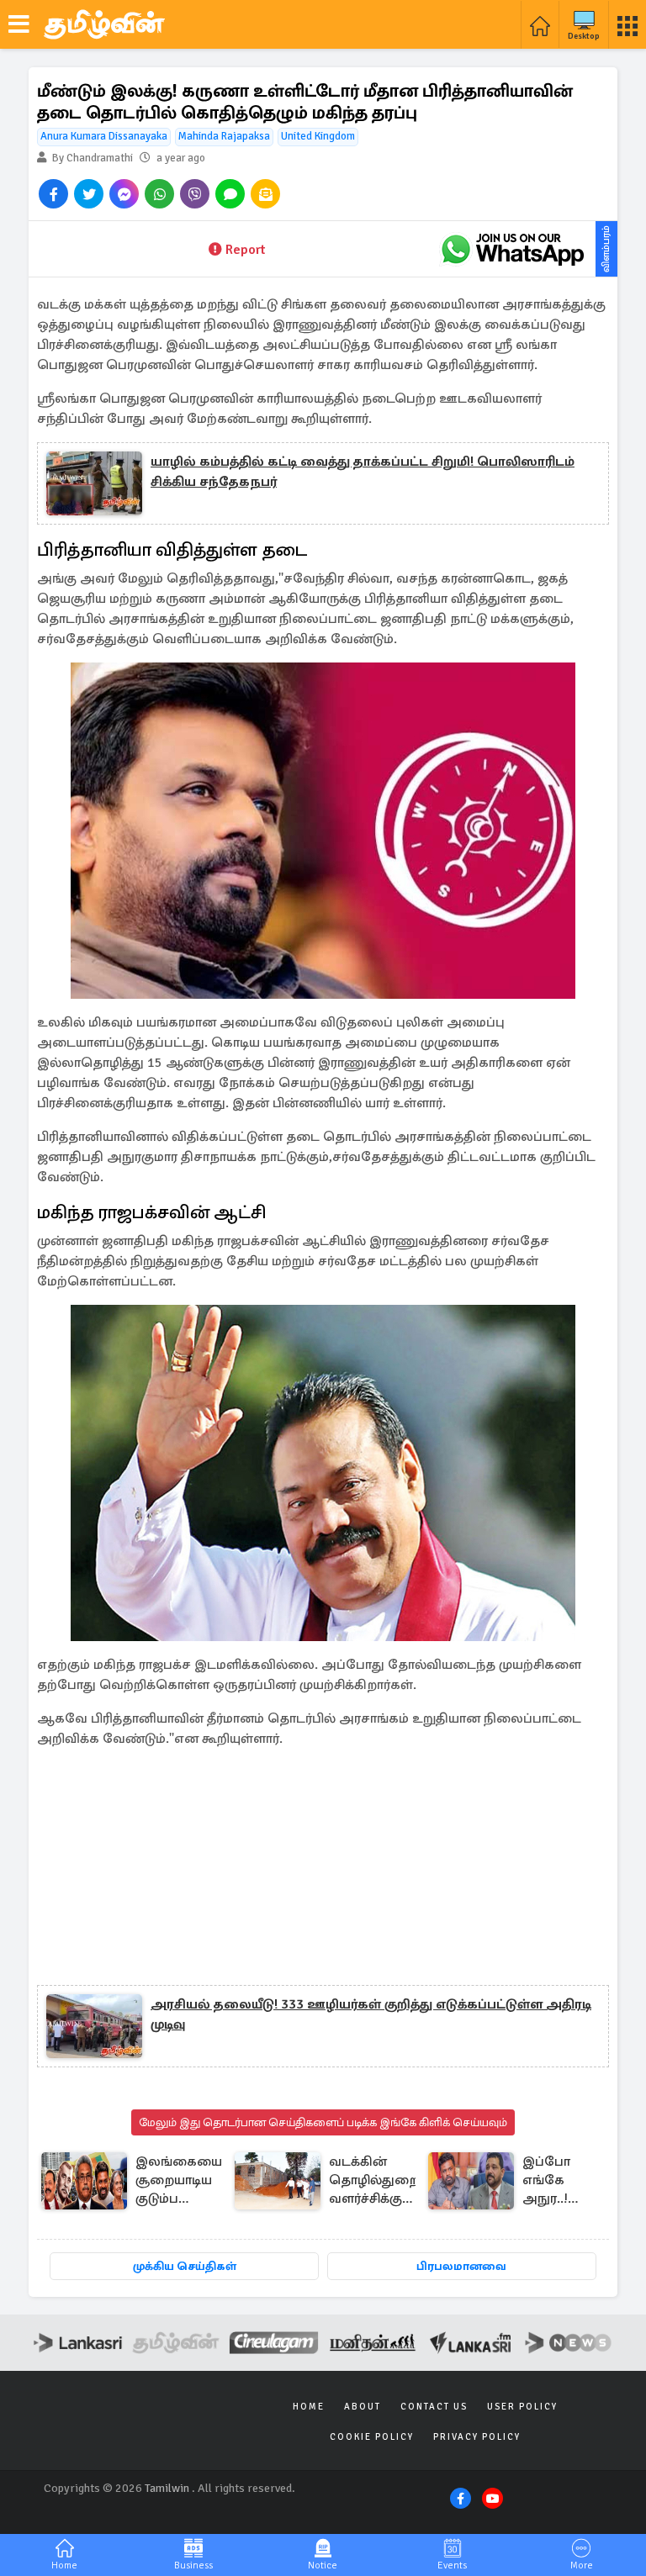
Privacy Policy (477, 2437)
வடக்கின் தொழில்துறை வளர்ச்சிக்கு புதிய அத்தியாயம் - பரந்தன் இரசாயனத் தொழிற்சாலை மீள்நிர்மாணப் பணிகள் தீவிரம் (376, 2181)
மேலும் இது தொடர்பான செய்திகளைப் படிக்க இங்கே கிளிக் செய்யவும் (323, 2122)
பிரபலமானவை (461, 2266)
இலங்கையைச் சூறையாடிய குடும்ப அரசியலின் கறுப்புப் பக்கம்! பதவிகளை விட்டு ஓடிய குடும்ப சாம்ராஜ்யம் (183, 2181)
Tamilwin (167, 2488)
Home (309, 2407)
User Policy (522, 2407)
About (363, 2407)
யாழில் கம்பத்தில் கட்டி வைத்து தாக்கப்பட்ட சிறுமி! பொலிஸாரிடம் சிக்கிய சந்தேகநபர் (363, 472)
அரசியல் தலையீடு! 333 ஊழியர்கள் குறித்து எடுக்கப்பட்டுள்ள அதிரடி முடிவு (371, 2014)
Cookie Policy (372, 2437)
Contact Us (434, 2407)
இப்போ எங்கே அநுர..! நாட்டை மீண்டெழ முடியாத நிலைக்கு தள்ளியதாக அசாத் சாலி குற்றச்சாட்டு (561, 2181)
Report (245, 250)
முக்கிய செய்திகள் (185, 2266)
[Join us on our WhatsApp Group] (512, 249)
